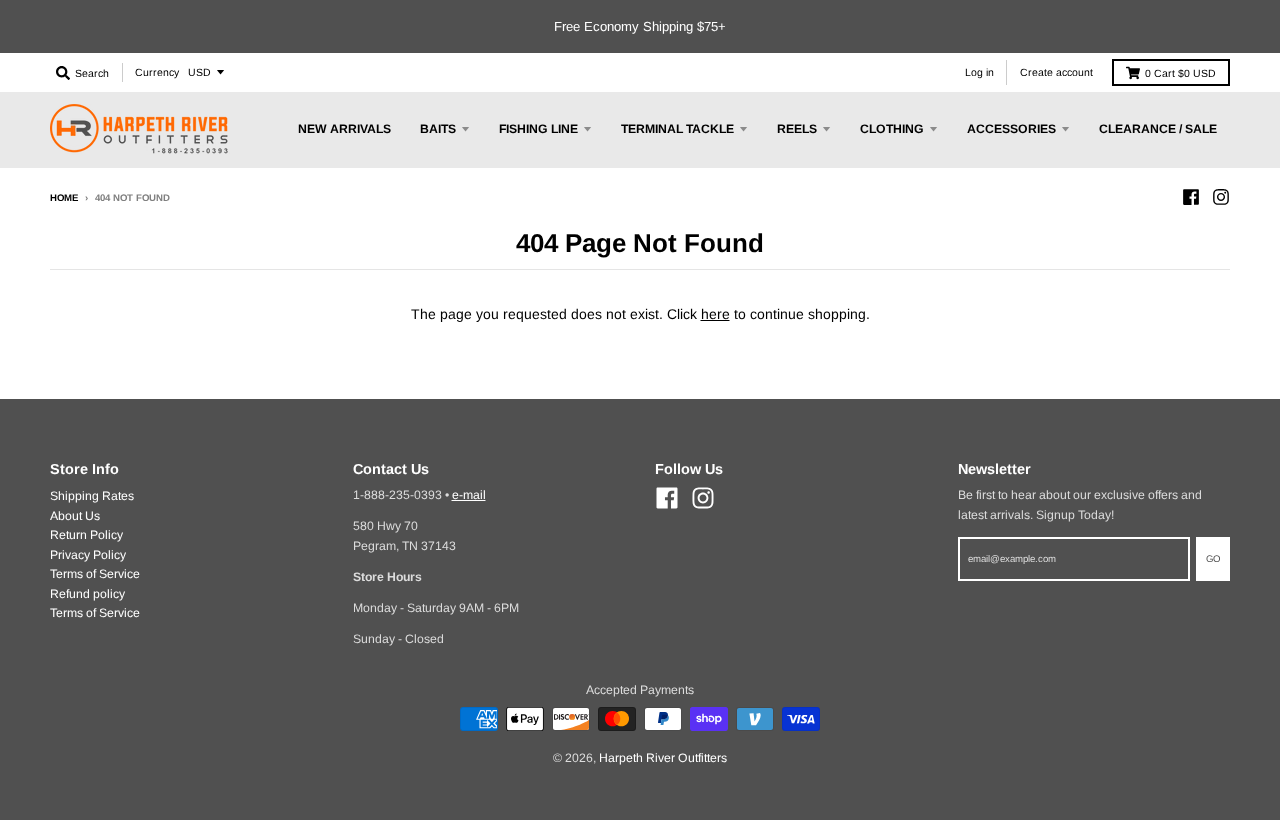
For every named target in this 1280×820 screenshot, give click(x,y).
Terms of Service (95, 574)
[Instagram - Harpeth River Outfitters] (1221, 197)
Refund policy (87, 594)
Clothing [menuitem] (892, 129)
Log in (979, 72)
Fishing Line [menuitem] (538, 129)
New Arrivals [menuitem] (344, 129)
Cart (1180, 73)
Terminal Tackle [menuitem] (677, 129)
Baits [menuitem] (438, 129)
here (715, 314)
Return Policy (86, 535)
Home (64, 197)
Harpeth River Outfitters (663, 758)
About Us (75, 516)
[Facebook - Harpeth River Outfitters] (1191, 197)
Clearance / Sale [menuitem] (1158, 129)
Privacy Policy (88, 555)
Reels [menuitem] (797, 129)
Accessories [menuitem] (1011, 129)
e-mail (469, 495)
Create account (1056, 72)
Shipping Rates (92, 496)
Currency (157, 72)
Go (1213, 558)
